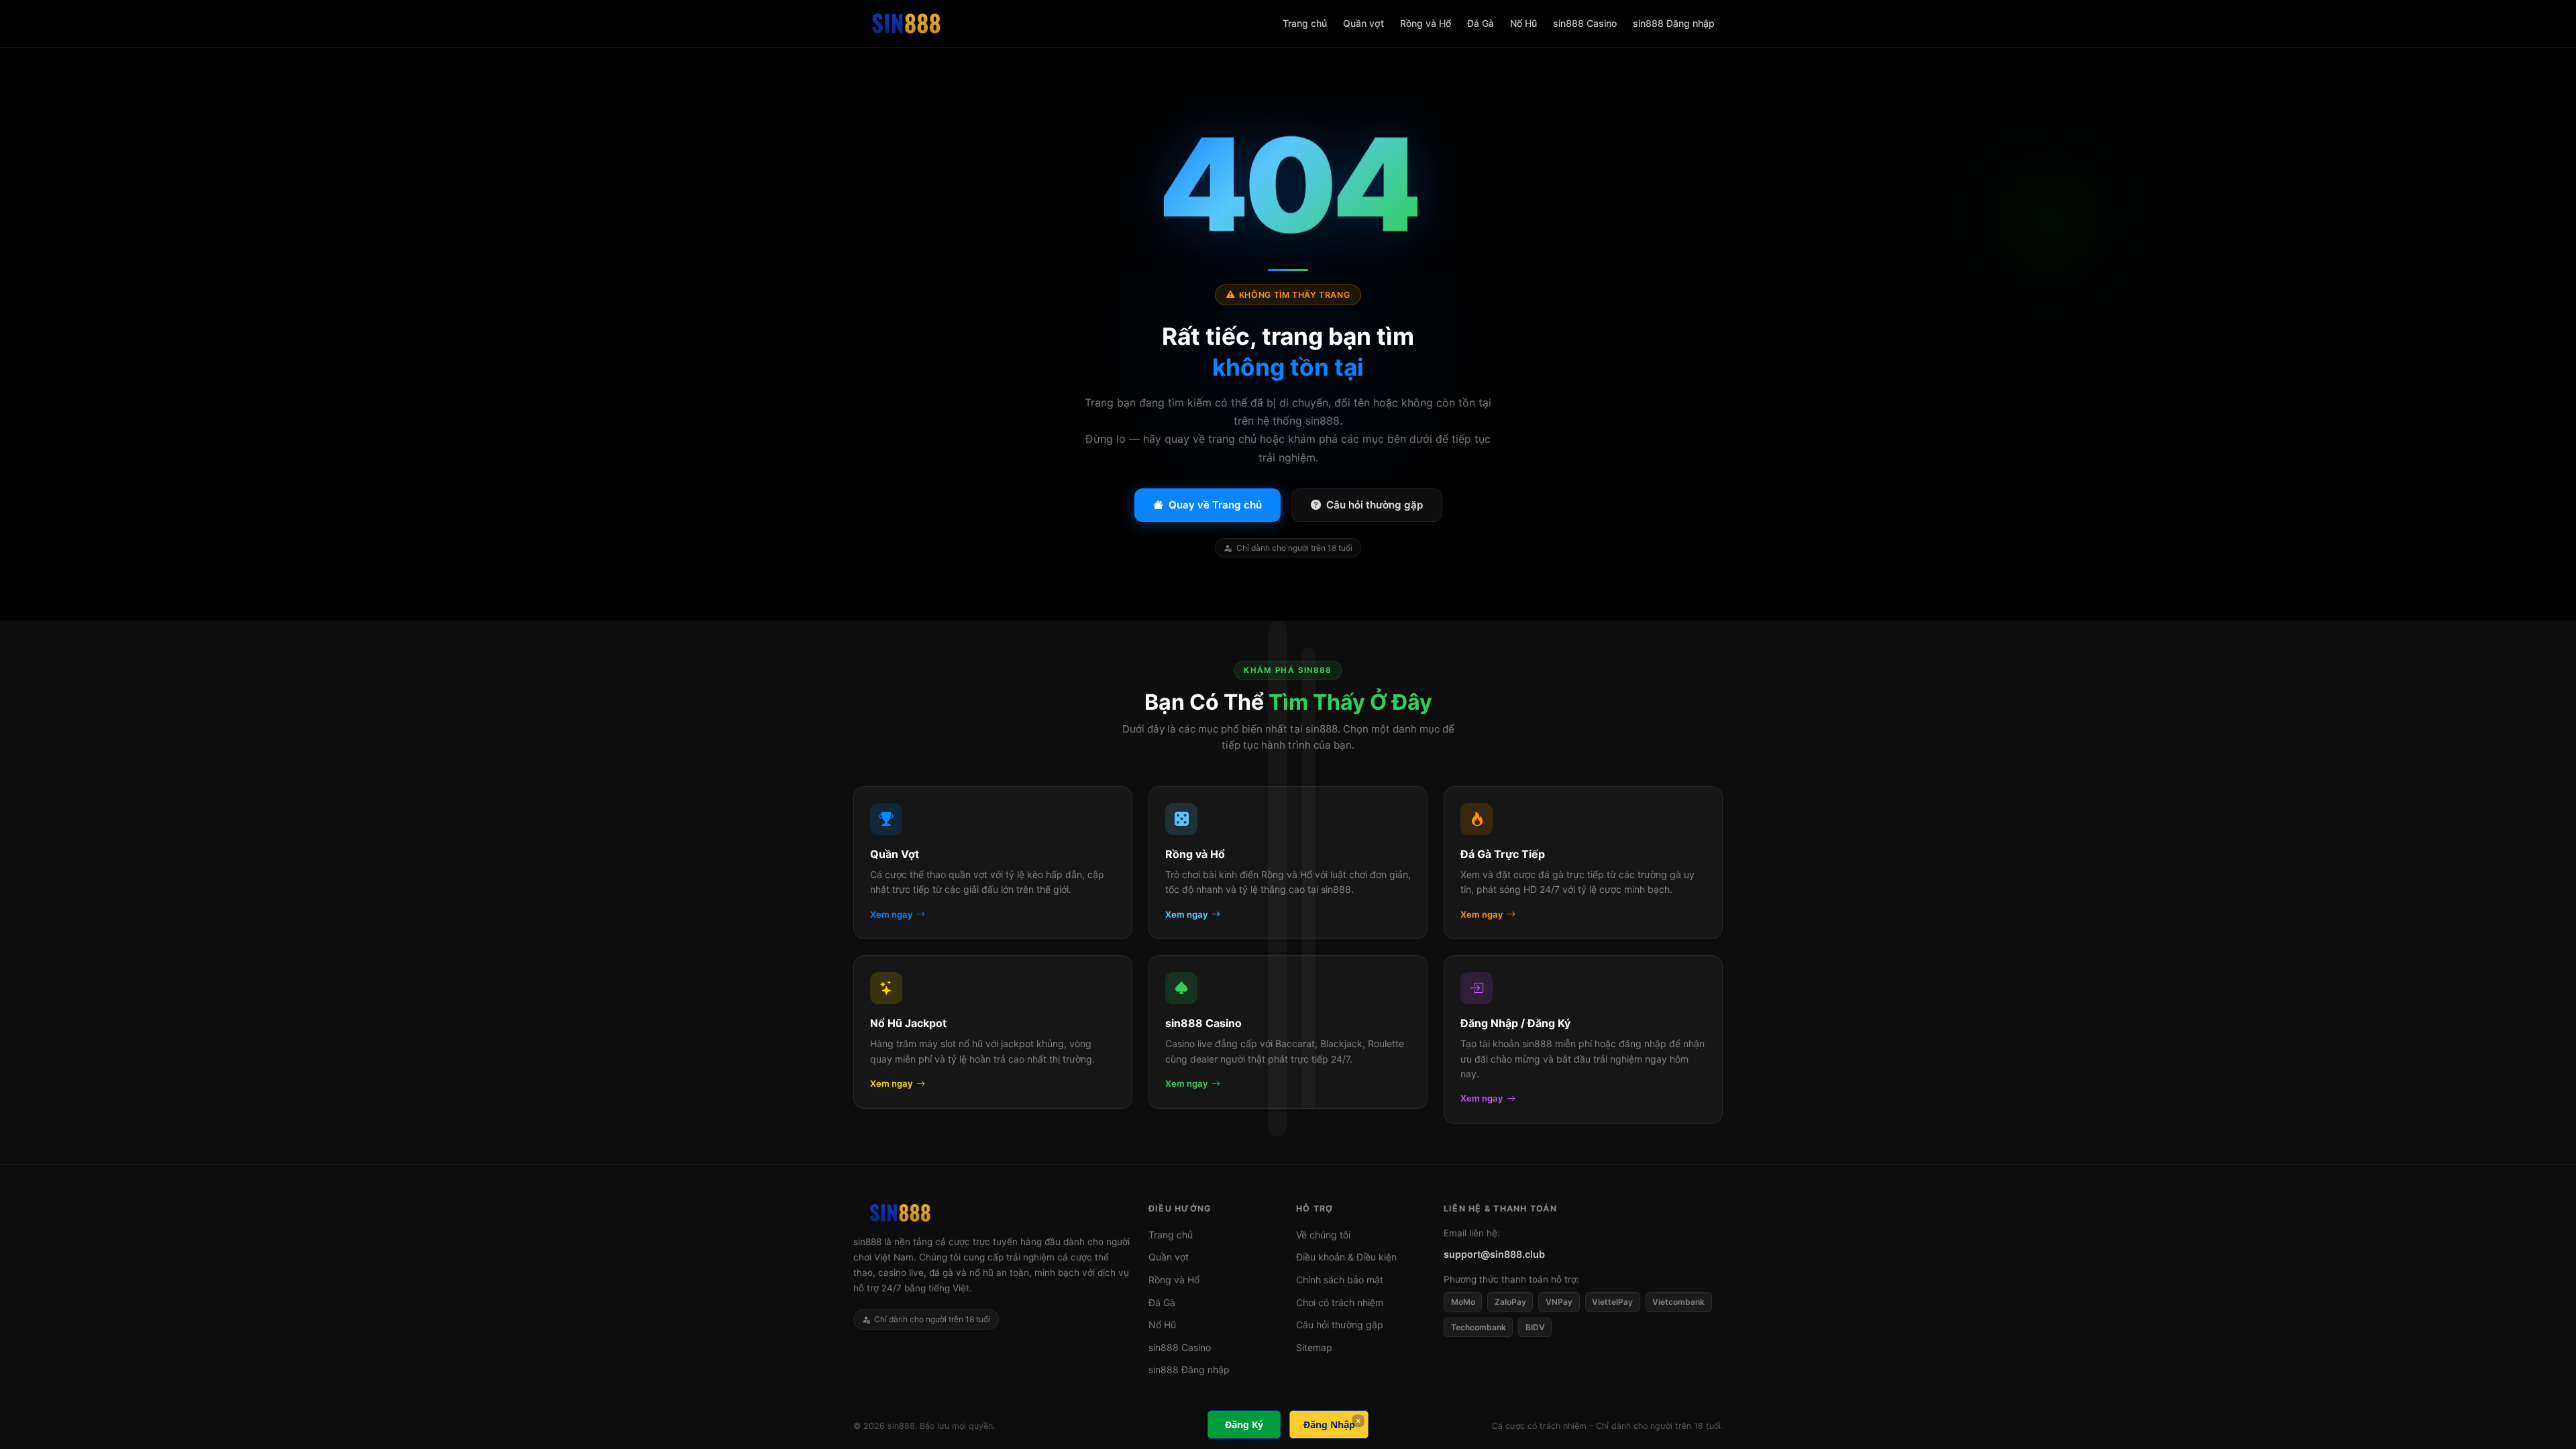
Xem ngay (892, 914)
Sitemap (1314, 1347)
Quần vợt (1363, 23)
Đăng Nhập (1329, 1425)
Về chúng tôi (1323, 1235)
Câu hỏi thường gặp (1375, 505)
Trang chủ (1305, 23)
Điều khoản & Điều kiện (1346, 1257)
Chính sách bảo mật (1340, 1280)
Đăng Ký (1244, 1425)
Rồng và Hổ (1426, 23)
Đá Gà (1481, 23)
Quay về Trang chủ (1215, 505)
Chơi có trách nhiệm (1340, 1302)
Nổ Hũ (1523, 23)
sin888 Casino (1585, 23)
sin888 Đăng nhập (1674, 23)
